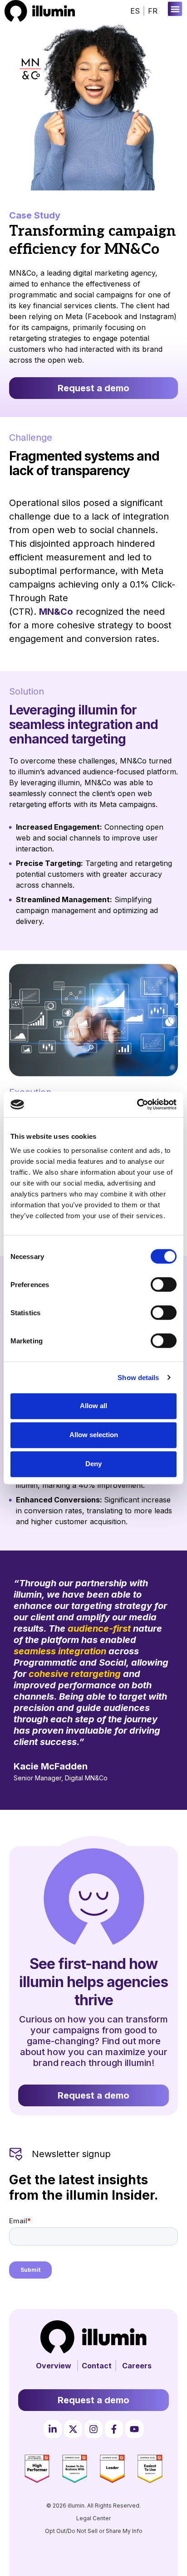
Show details (138, 1378)
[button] (175, 9)
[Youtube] (134, 2429)
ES (135, 11)
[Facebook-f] (114, 2429)
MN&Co (56, 612)
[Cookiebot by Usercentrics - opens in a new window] (137, 1104)
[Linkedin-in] (53, 2429)
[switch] (164, 1284)
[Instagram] (93, 2429)
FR (153, 11)
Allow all (93, 1406)
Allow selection (94, 1435)
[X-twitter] (73, 2429)
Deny (93, 1464)
